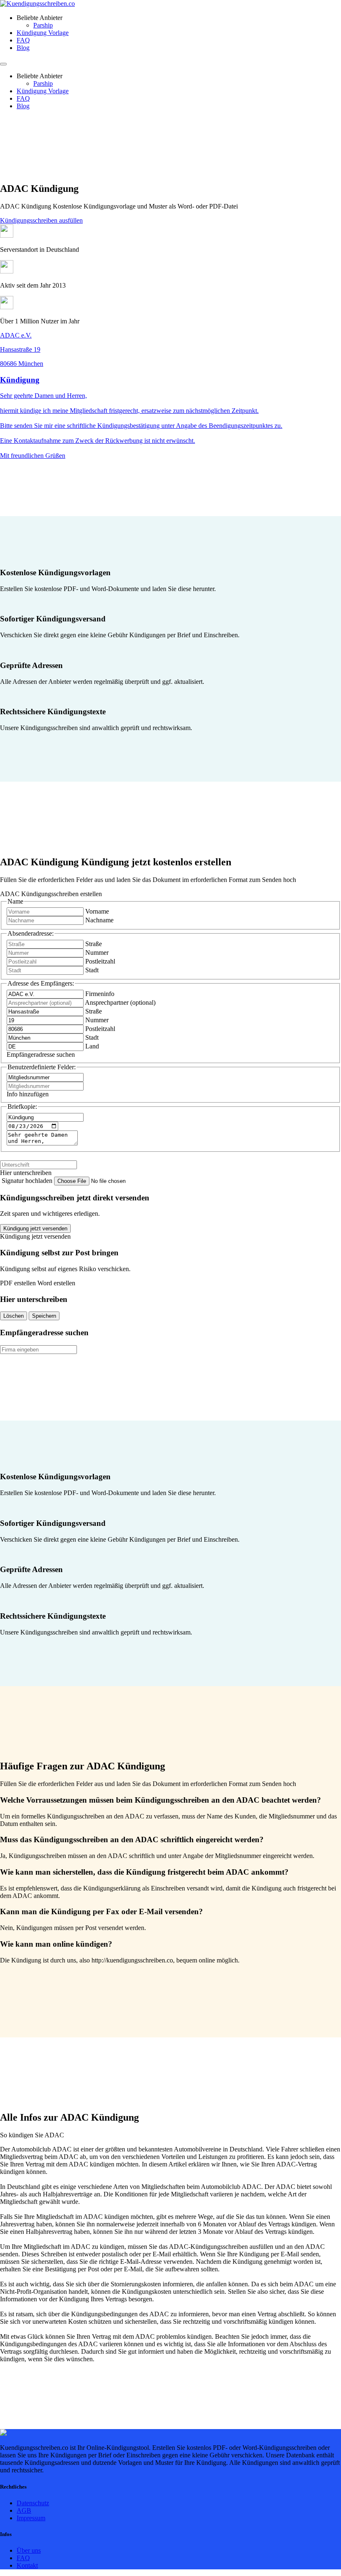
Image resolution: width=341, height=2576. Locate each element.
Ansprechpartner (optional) (120, 1002)
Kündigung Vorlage (43, 33)
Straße (94, 944)
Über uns (29, 2550)
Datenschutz (33, 2503)
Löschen (14, 1316)
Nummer (97, 953)
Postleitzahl (100, 961)
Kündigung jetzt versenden (35, 1228)
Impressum (31, 2518)
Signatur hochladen (28, 1181)
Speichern (44, 1316)
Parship (43, 25)
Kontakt (27, 2565)
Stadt (92, 970)
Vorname (97, 911)
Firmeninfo (100, 994)
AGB (24, 2510)
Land (92, 1046)
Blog (23, 48)
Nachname (99, 920)
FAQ (23, 40)
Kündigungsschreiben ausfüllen (41, 220)
